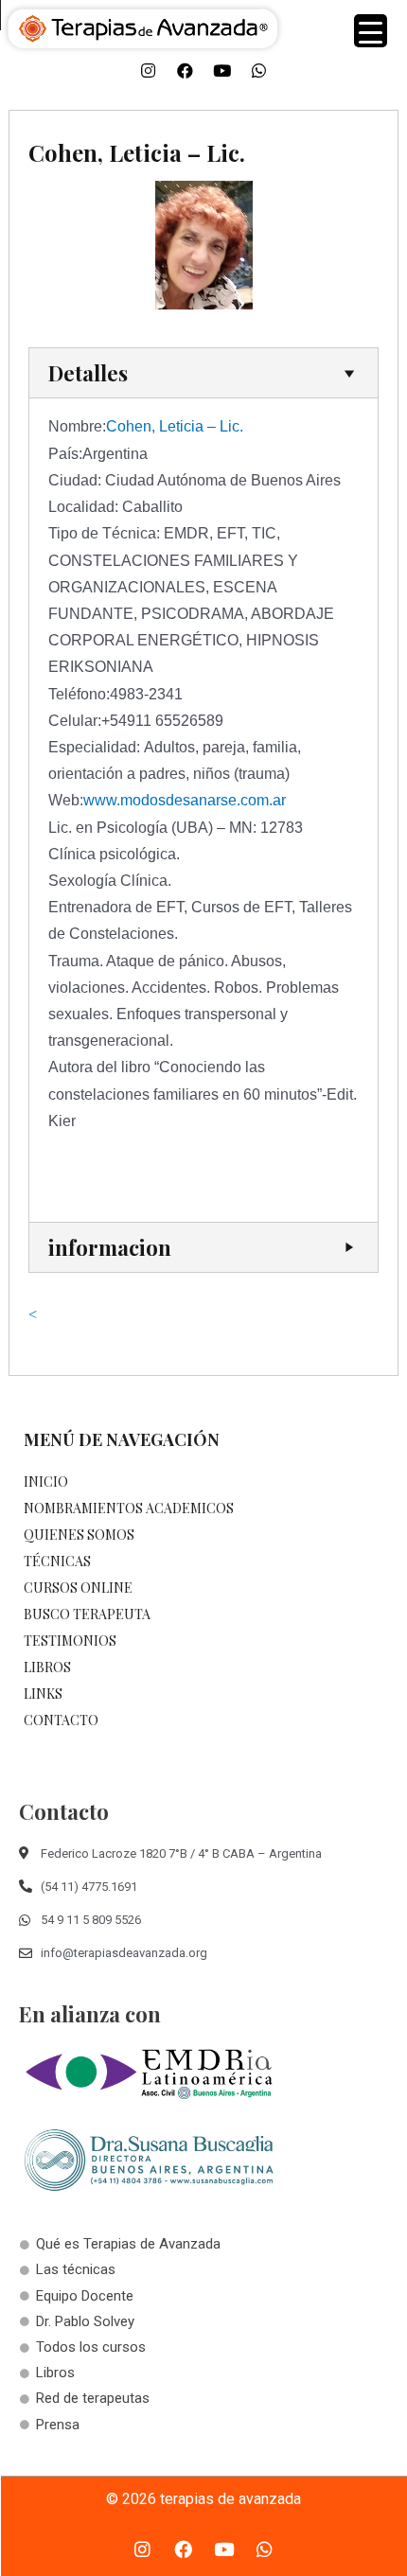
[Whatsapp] (259, 71)
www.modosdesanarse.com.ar (185, 800)
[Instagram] (149, 71)
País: (65, 454)
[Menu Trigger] (371, 31)
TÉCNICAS (57, 1561)
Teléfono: (79, 694)
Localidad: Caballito (115, 507)
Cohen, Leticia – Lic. (175, 426)
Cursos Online (78, 1588)
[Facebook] (186, 71)
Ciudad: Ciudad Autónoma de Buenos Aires (195, 480)
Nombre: (77, 426)
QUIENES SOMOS (79, 1535)
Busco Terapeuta (87, 1614)
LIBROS (47, 1667)
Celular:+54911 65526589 (136, 721)
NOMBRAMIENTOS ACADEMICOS (129, 1508)
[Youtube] (222, 71)
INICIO (46, 1482)
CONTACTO (61, 1720)
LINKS (43, 1694)
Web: (66, 800)
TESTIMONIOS (70, 1641)
